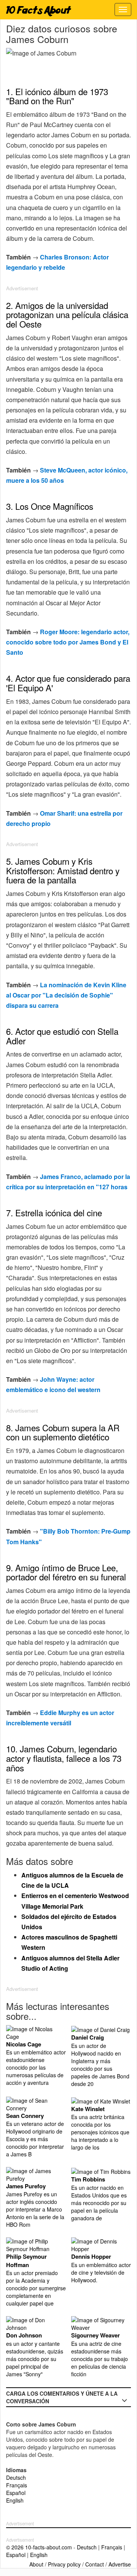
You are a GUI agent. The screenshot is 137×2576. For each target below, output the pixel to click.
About (36, 2564)
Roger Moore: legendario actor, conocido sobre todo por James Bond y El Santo (68, 642)
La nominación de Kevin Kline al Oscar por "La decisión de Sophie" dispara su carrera (66, 995)
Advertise (120, 2564)
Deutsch (16, 2477)
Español (16, 2493)
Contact (95, 2564)
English (15, 2500)
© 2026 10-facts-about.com (39, 2547)
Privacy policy (64, 2564)
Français (17, 2485)
